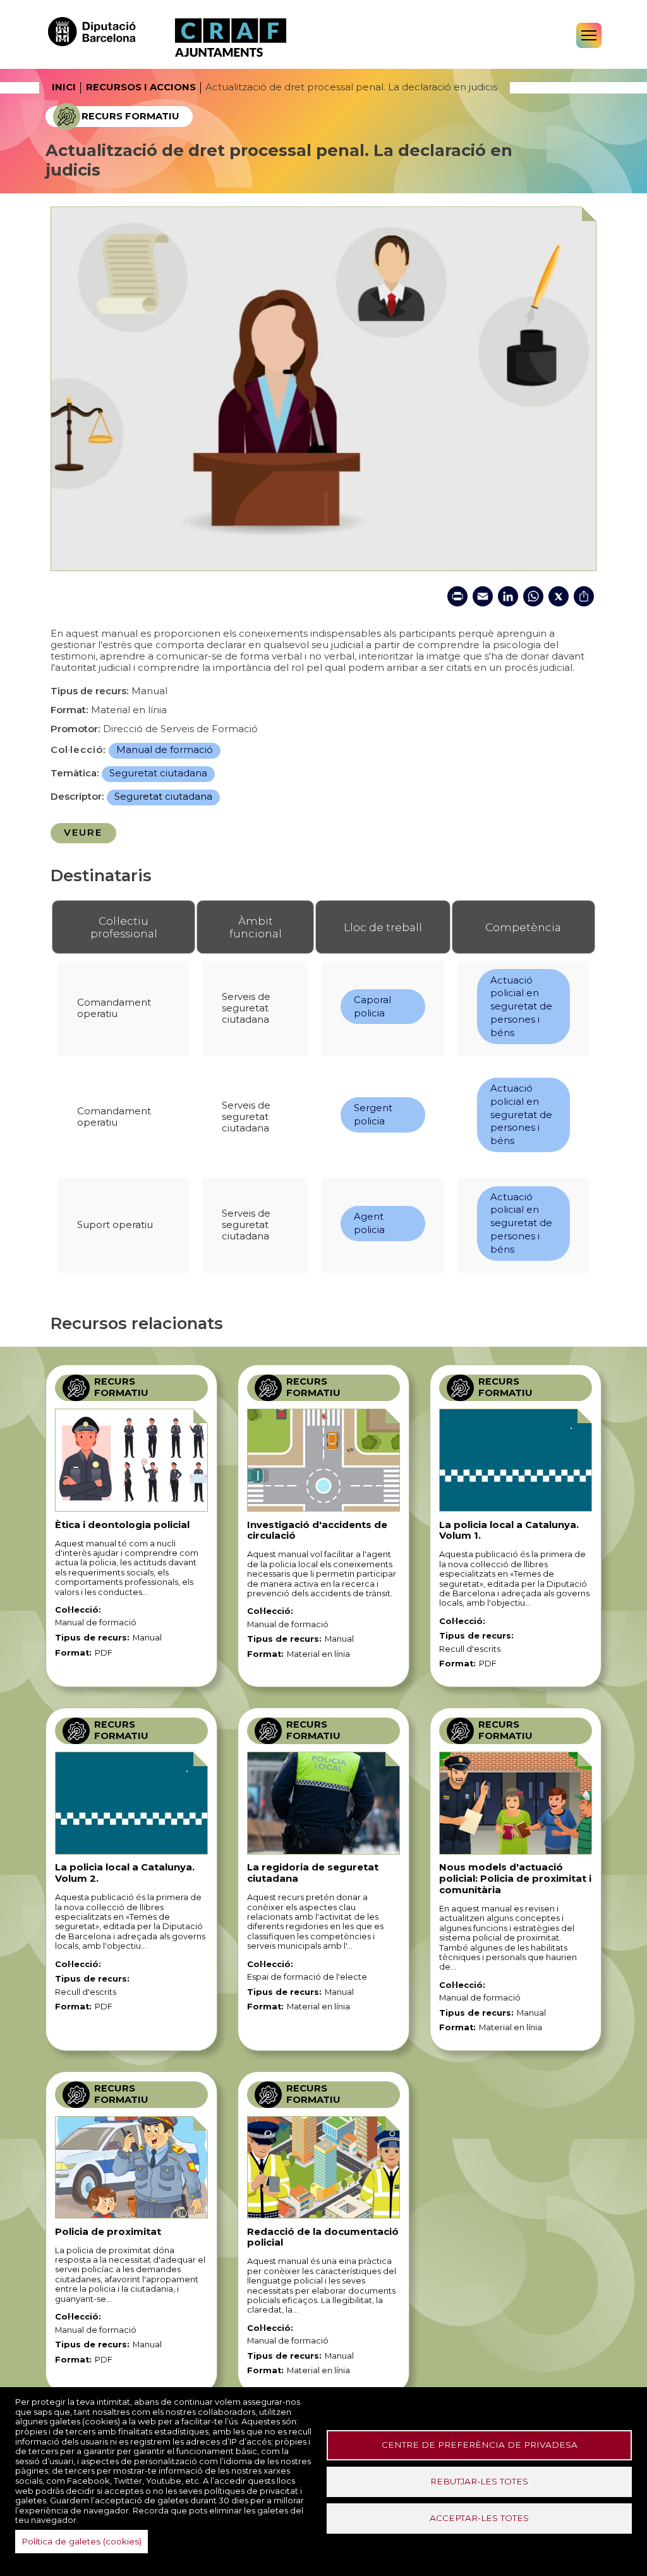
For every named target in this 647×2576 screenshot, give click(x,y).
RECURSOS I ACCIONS (141, 87)
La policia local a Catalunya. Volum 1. (509, 1531)
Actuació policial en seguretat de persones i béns (521, 1007)
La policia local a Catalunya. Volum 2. (125, 1873)
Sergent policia (373, 1115)
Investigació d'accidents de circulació (317, 1531)
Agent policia (369, 1223)
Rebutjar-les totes (479, 2481)
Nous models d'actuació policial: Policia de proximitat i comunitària (515, 1879)
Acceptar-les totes (479, 2518)
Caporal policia (372, 1007)
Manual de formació (165, 750)
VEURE (83, 833)
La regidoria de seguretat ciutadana (313, 1873)
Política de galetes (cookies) (82, 2541)
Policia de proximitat (108, 2232)
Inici (64, 87)
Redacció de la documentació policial (323, 2237)
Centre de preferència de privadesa (480, 2445)
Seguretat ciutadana (158, 773)
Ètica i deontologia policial (122, 1525)
